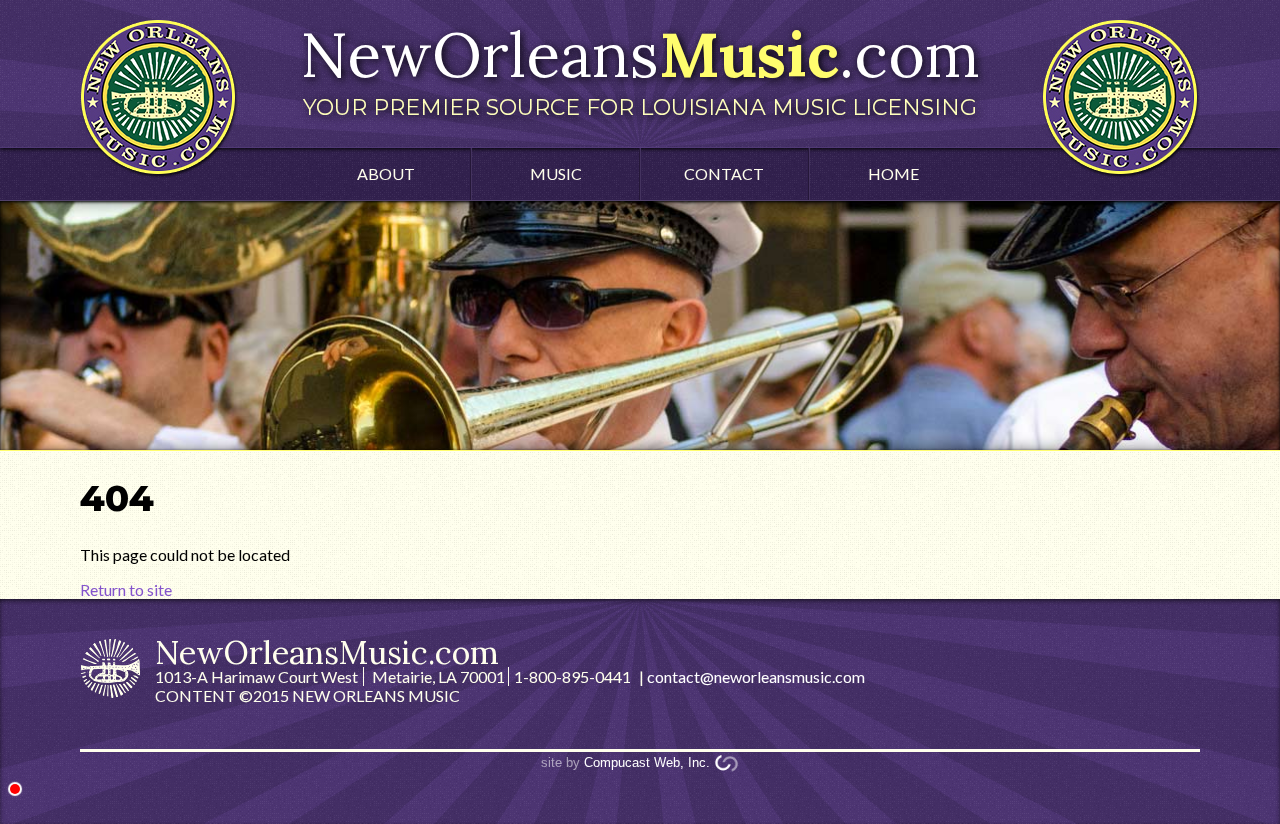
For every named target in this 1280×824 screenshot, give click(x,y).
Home (893, 173)
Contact (724, 173)
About (386, 173)
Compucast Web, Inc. (647, 762)
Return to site (126, 589)
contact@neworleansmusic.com (756, 676)
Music (556, 173)
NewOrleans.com (640, 68)
